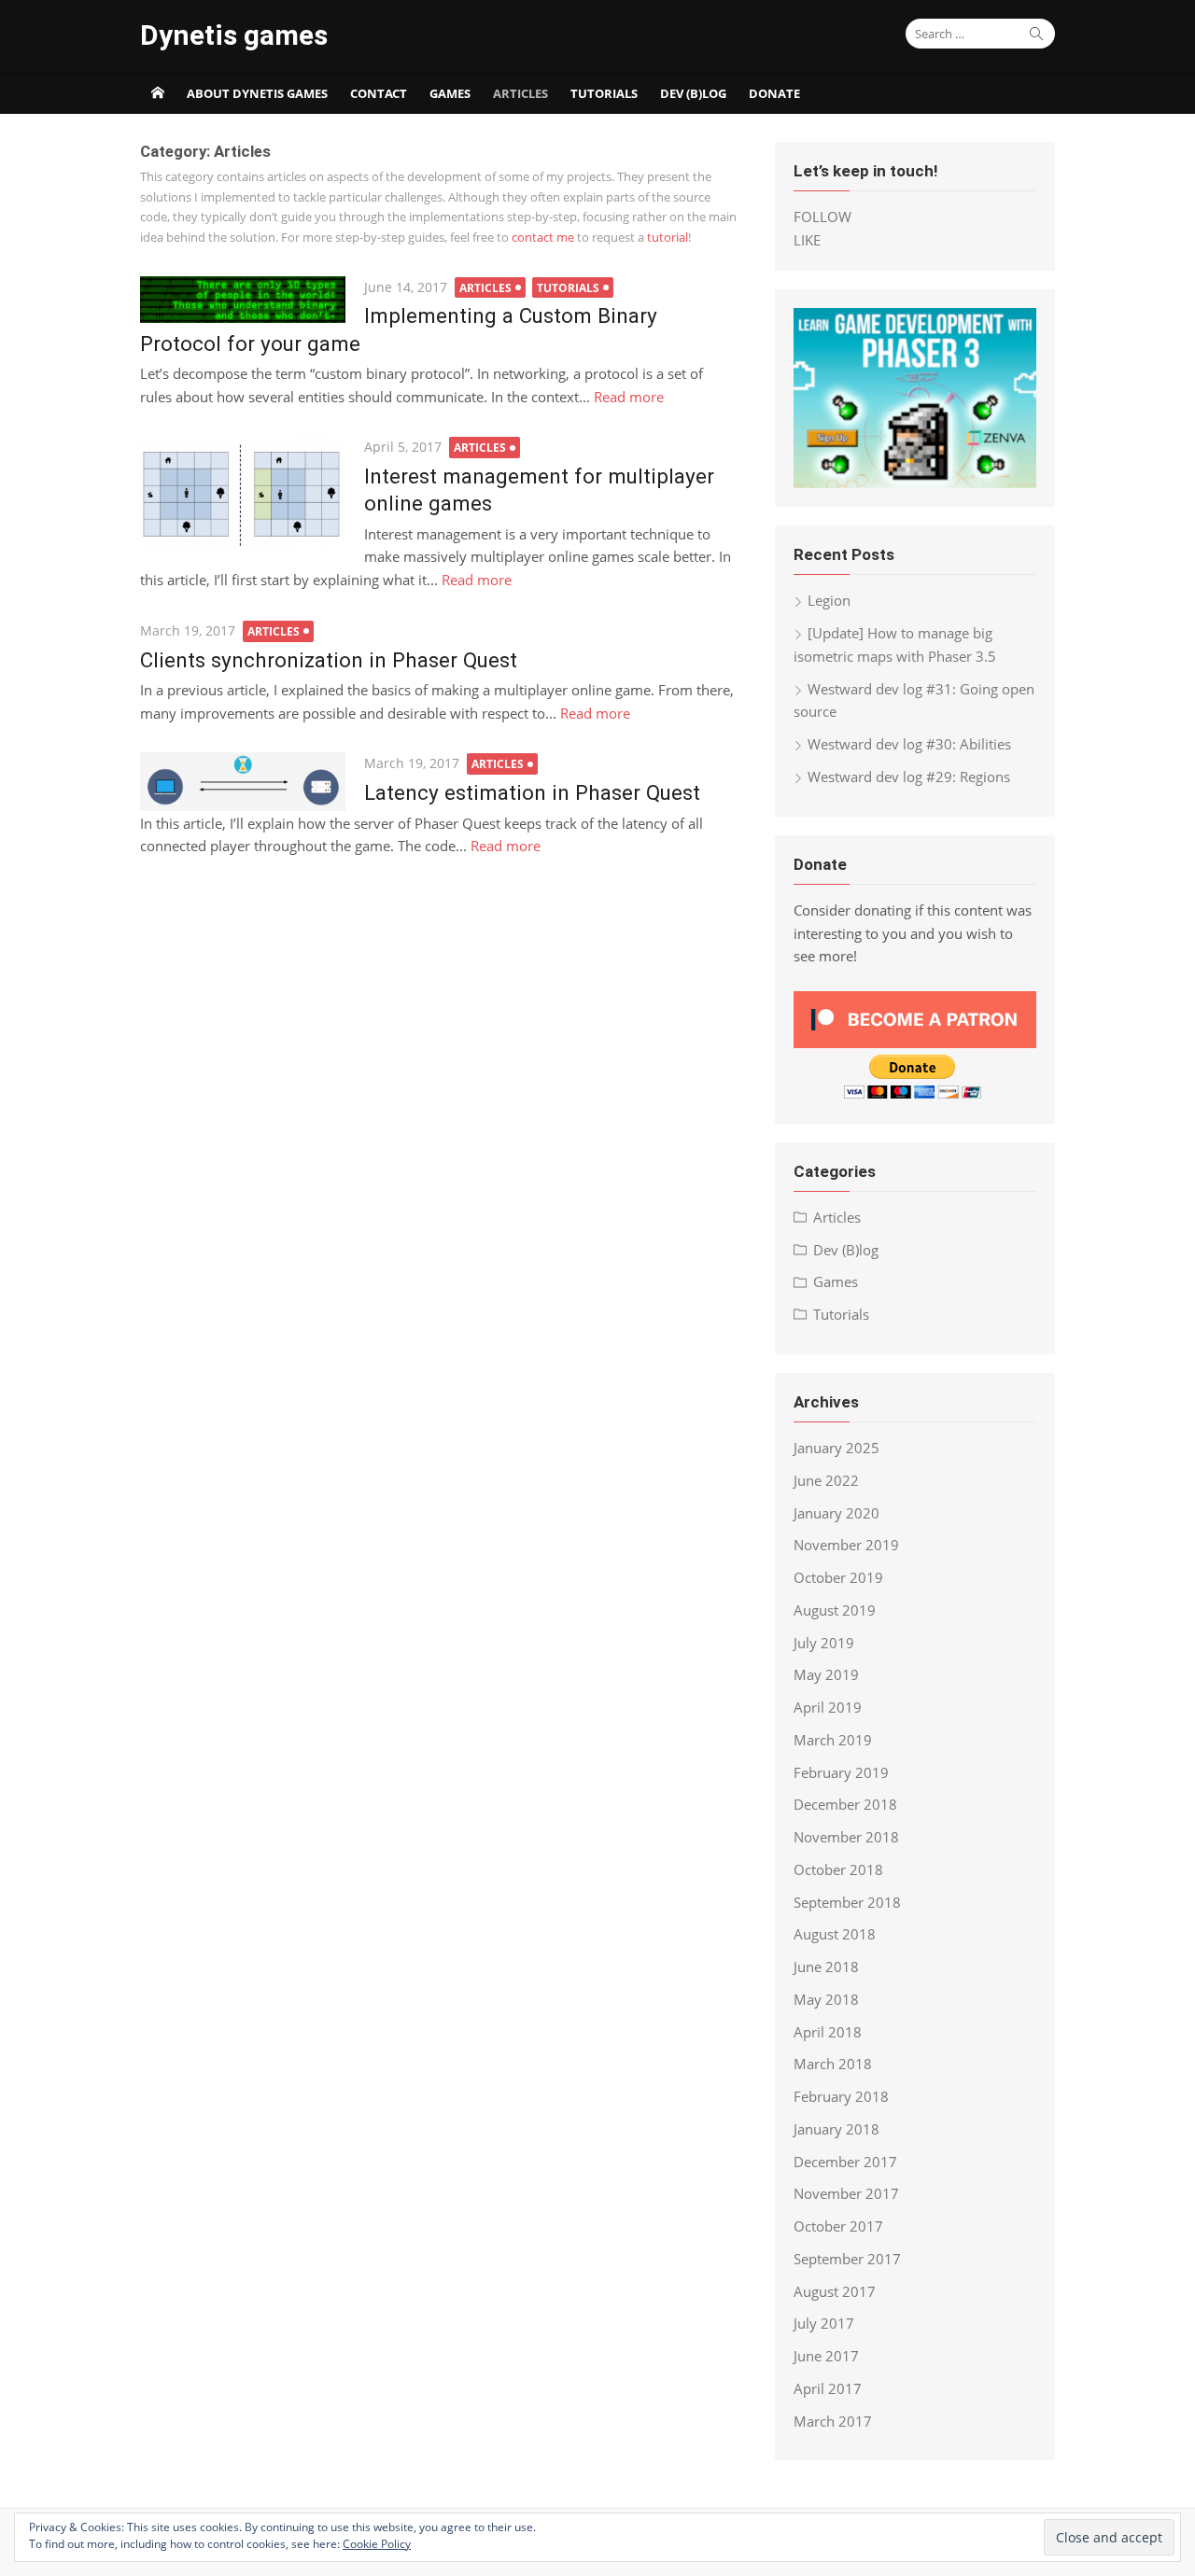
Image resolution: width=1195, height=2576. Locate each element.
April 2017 (828, 2388)
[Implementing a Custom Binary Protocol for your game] (243, 300)
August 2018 (835, 1934)
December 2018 (845, 1804)
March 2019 (833, 1740)
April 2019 (828, 1707)
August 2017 (835, 2291)
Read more (629, 397)
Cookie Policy (377, 2544)
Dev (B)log (693, 93)
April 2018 (828, 2032)
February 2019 (841, 1772)
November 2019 (846, 1545)
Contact (379, 93)
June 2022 (826, 1480)
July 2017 (824, 2323)
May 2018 (826, 1999)
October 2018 (838, 1869)
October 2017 (838, 2226)
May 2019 (826, 1674)
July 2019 (824, 1643)
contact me (543, 237)
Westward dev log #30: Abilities (909, 744)
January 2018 (836, 2129)
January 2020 (836, 1513)
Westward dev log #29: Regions (909, 777)
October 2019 (838, 1577)
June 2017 (826, 2356)
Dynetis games (234, 35)
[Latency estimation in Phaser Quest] (243, 781)
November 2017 (846, 2193)
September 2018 (847, 1902)
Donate (774, 93)
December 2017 (845, 2162)
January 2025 (836, 1448)
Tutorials (604, 93)
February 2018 (841, 2096)
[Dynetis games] (158, 92)
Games (450, 93)
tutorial (668, 237)
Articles (520, 93)
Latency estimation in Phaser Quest (532, 792)
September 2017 (847, 2259)
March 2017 (833, 2421)
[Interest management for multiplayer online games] (243, 492)
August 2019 (835, 1610)
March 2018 (833, 2064)
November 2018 (846, 1837)
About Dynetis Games (257, 93)
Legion (829, 600)
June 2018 (826, 1967)
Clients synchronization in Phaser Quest (329, 660)
